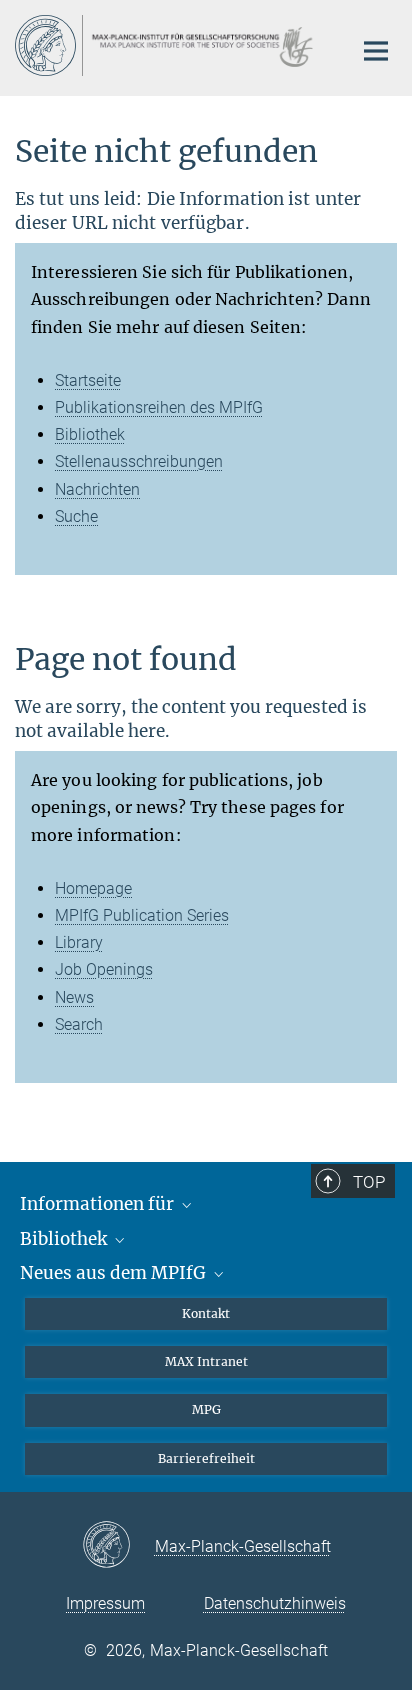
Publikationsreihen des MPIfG (159, 407)
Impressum (105, 1603)
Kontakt (206, 1313)
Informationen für (99, 1204)
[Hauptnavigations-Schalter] (376, 51)
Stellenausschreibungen (139, 461)
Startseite (88, 380)
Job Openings (104, 969)
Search (79, 1024)
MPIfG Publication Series (142, 915)
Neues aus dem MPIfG (115, 1273)
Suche (76, 516)
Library (79, 942)
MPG (206, 1409)
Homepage (93, 888)
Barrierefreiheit (206, 1458)
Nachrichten (97, 489)
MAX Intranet (206, 1361)
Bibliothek (90, 434)
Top (369, 1182)
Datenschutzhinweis (275, 1603)
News (74, 997)
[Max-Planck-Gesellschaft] (118, 1546)
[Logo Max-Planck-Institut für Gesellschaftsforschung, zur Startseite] (168, 45)
